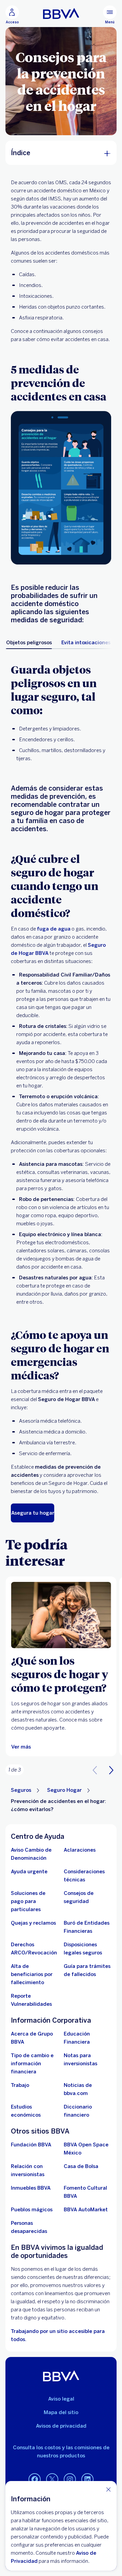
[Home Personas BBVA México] (61, 14)
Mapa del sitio (61, 2412)
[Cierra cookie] (108, 2489)
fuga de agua (54, 929)
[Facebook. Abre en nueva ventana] (35, 2480)
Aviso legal (61, 2399)
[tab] (29, 643)
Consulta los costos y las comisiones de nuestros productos (61, 2452)
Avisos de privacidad (61, 2426)
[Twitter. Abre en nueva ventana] (52, 2480)
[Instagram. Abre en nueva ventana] (70, 2480)
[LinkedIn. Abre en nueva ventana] (87, 2480)
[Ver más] (61, 1615)
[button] (111, 1770)
